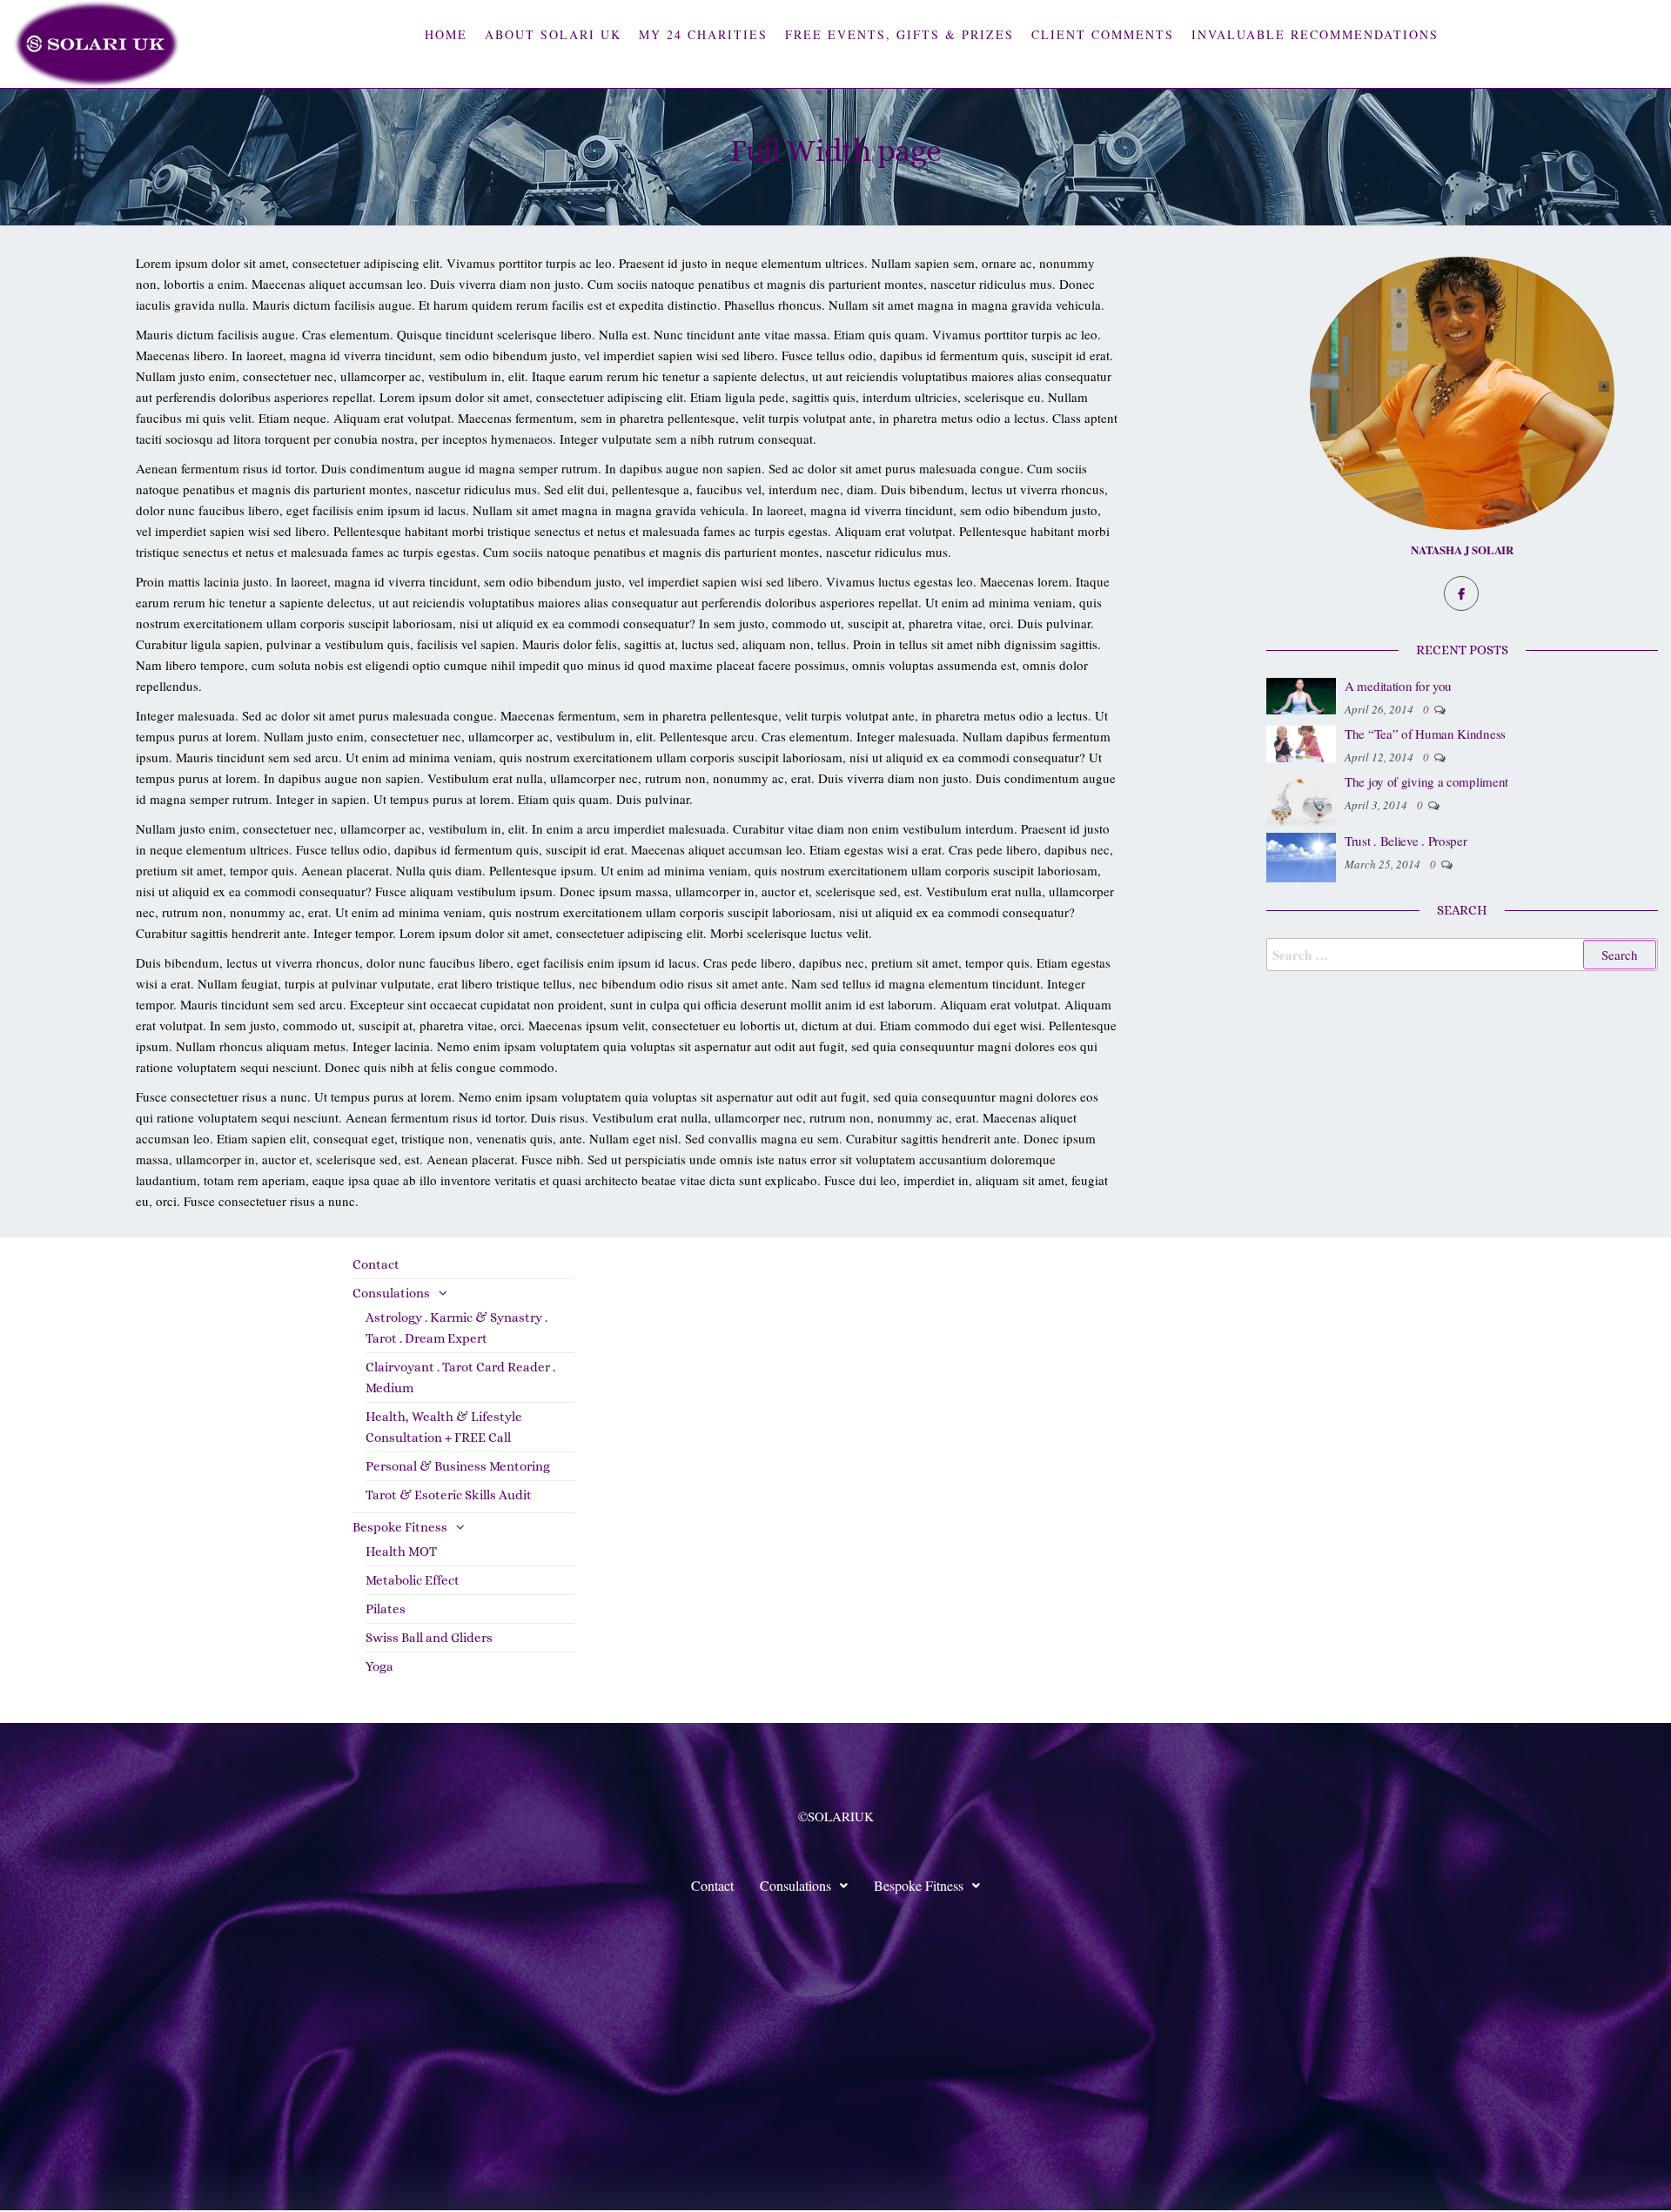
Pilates (386, 1609)
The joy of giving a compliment (1426, 781)
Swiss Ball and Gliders (429, 1638)
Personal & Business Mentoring (458, 1466)
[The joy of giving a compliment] (1301, 798)
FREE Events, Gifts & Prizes (899, 34)
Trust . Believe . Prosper (1406, 841)
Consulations (391, 1293)
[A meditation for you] (1301, 694)
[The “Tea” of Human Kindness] (1301, 741)
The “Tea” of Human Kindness (1425, 734)
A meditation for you (1398, 686)
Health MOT (401, 1552)
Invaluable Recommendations (1315, 34)
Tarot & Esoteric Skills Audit (449, 1495)
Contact (376, 1264)
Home (446, 34)
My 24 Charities (703, 34)
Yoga (379, 1666)
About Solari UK (553, 34)
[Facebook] (1461, 593)
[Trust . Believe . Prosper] (1301, 855)
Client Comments (1103, 34)
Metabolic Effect (413, 1580)
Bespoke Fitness (400, 1527)
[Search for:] (1462, 955)
